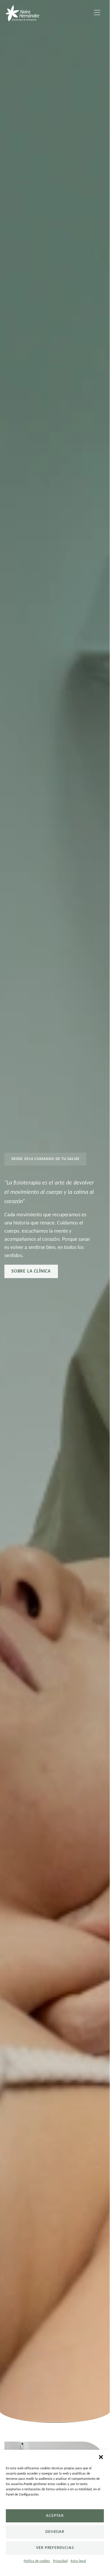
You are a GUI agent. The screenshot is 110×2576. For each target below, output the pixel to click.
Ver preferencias (55, 2548)
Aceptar (55, 2516)
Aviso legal (78, 2561)
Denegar (55, 2532)
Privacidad (60, 2561)
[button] (101, 2457)
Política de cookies (37, 2561)
